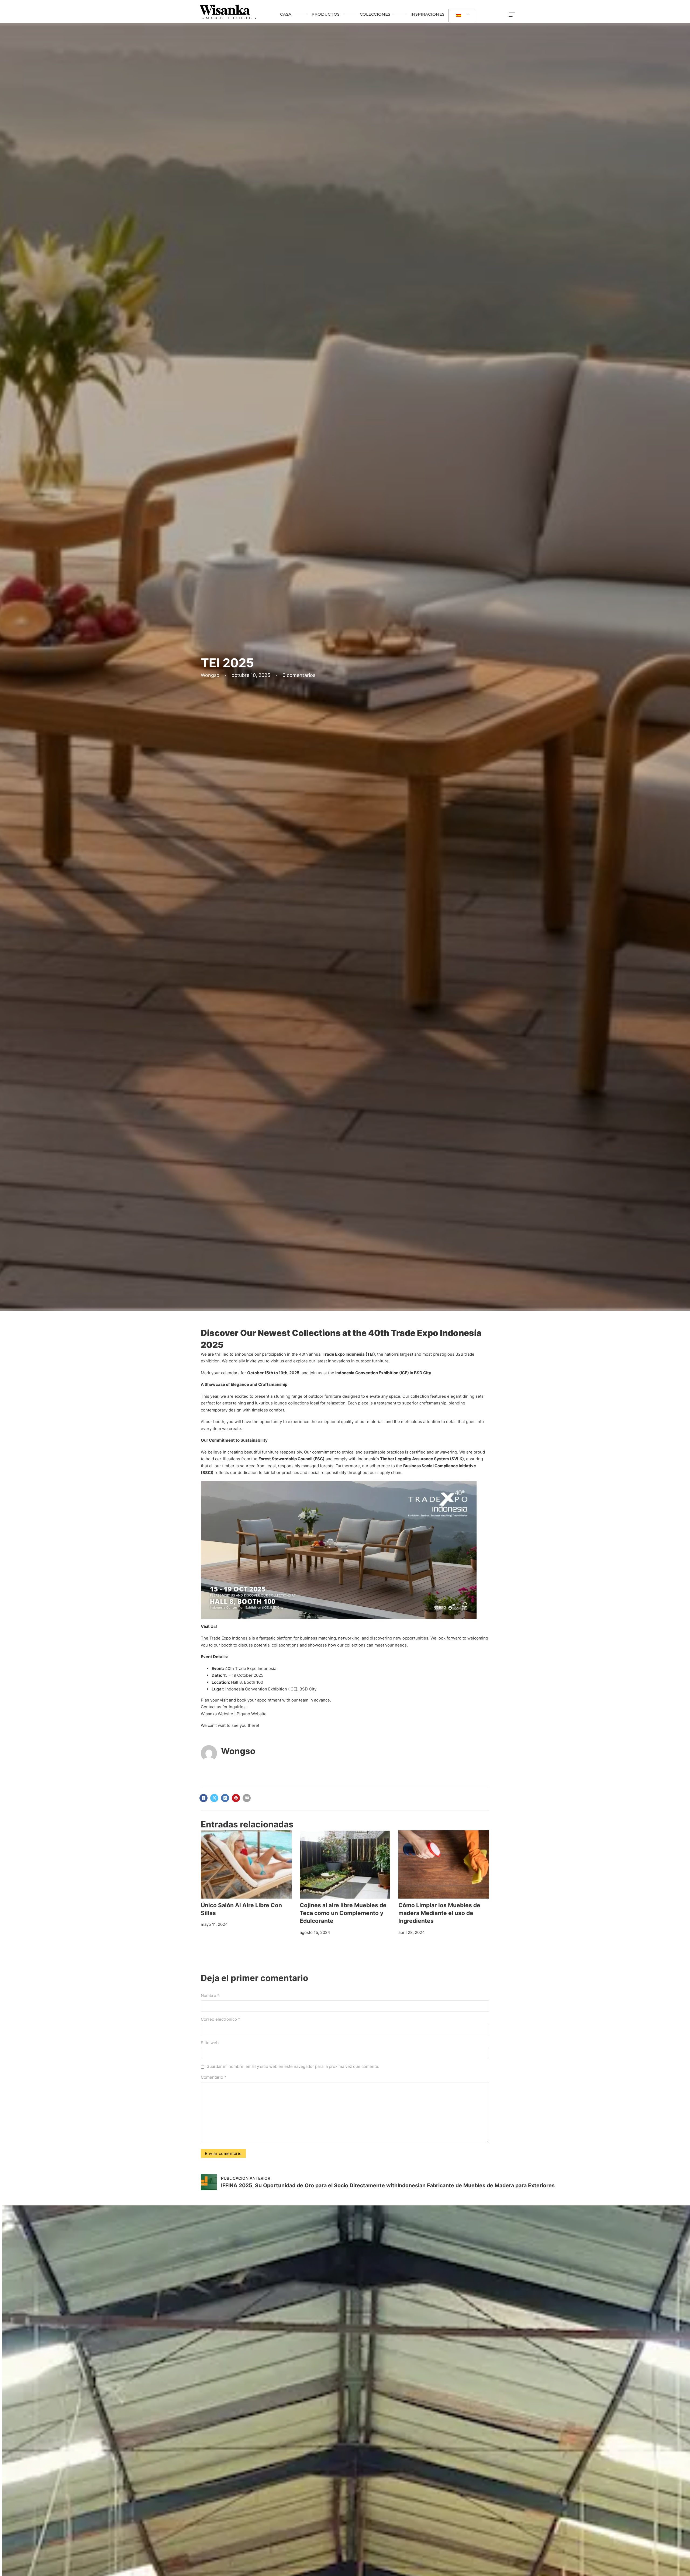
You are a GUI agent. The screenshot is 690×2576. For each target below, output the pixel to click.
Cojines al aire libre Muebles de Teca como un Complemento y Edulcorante (343, 1913)
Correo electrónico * (220, 2019)
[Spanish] (461, 16)
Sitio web (210, 2043)
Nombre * (210, 1995)
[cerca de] (513, 14)
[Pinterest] (236, 1798)
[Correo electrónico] (247, 1798)
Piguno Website (252, 1714)
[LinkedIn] (225, 1798)
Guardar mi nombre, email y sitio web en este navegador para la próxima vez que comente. (293, 2066)
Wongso (238, 1751)
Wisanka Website (217, 1714)
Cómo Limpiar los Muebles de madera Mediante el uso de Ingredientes (439, 1913)
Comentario (214, 2077)
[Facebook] (203, 1798)
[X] (214, 1798)
